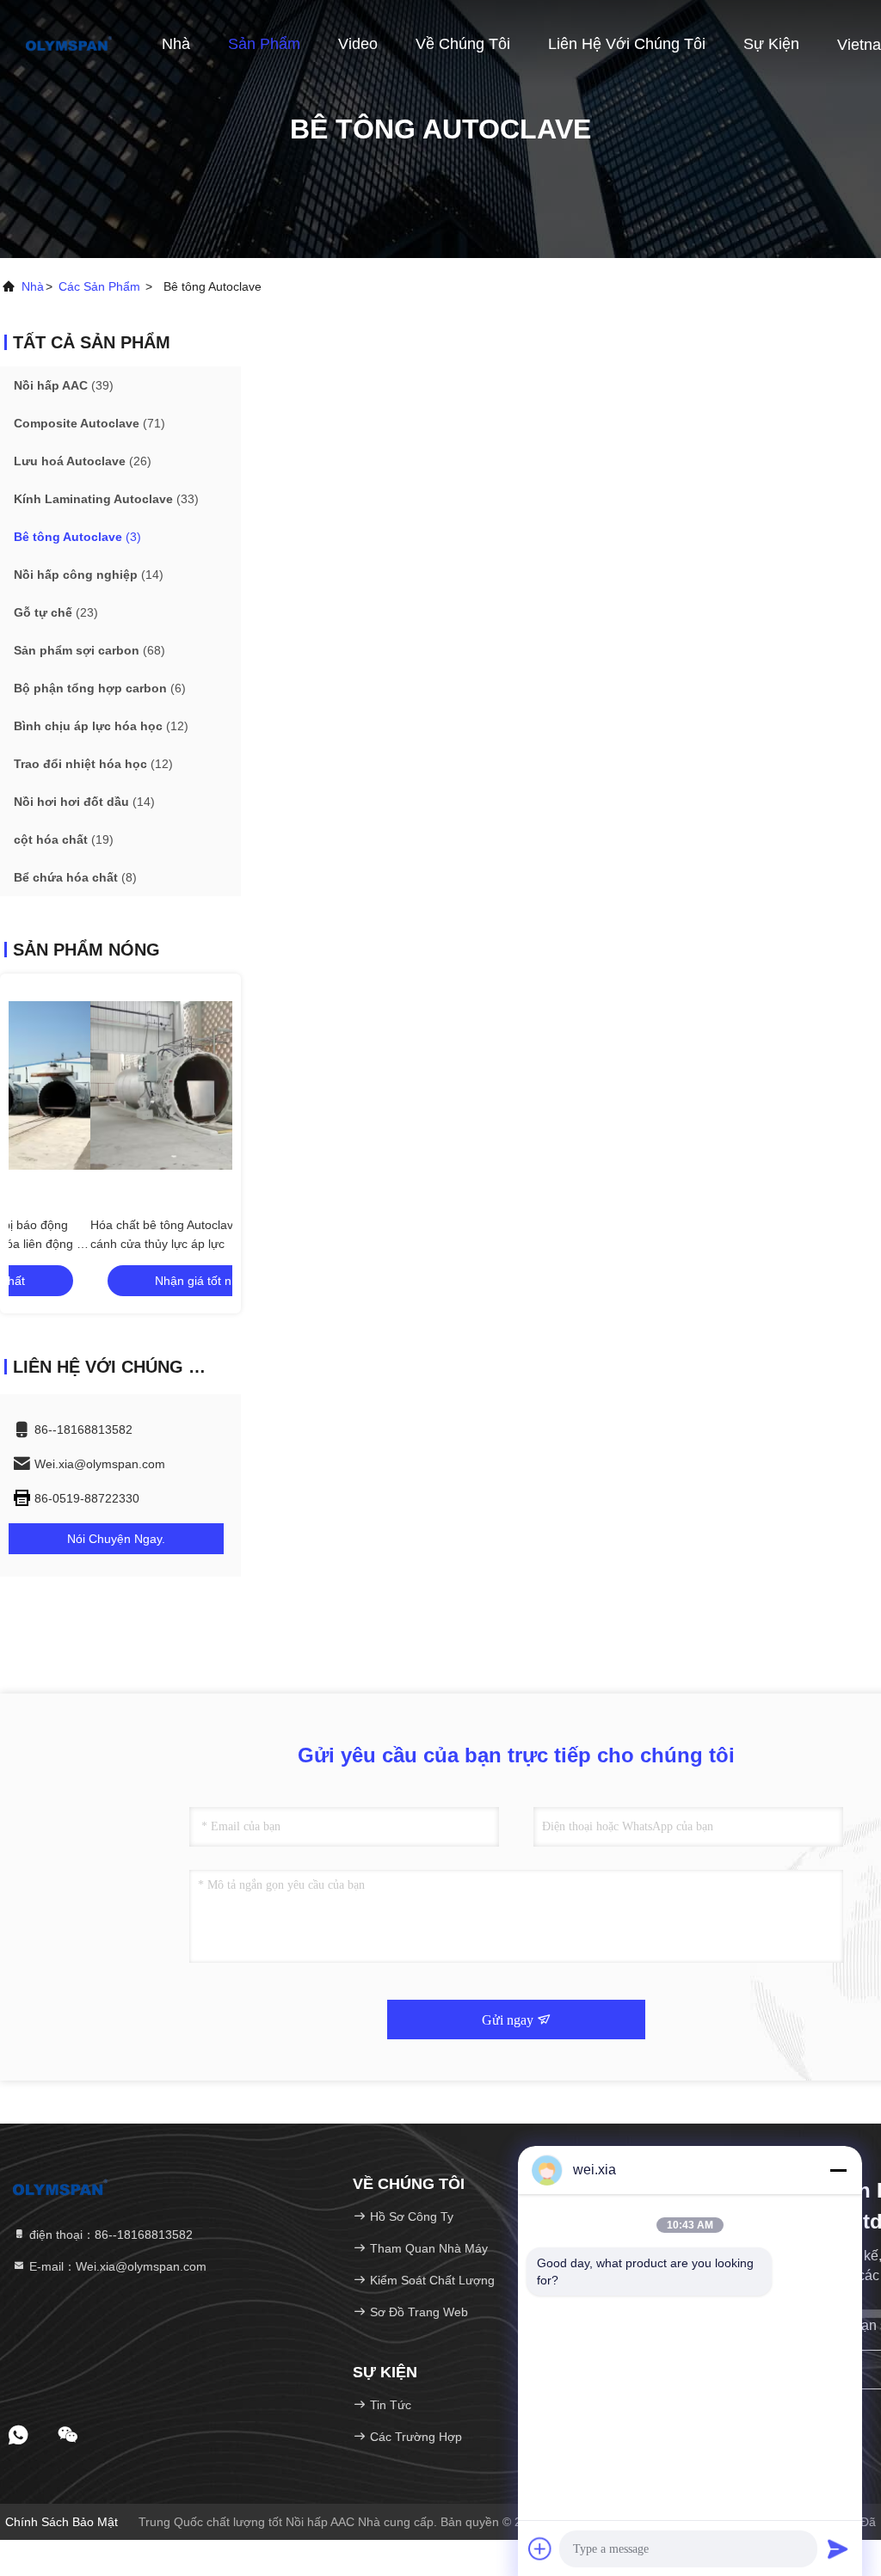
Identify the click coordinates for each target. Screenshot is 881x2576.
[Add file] (540, 2548)
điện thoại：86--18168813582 (109, 2235)
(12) (101, 726)
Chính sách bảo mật (62, 2522)
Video (358, 44)
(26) (83, 461)
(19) (64, 839)
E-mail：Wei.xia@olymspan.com (116, 2266)
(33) (106, 499)
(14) (89, 575)
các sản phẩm (99, 286)
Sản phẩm (264, 44)
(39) (64, 385)
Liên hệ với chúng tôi (627, 44)
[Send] (838, 2548)
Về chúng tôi (463, 44)
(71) (89, 423)
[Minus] (838, 2170)
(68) (89, 650)
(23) (56, 612)
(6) (100, 688)
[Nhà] (69, 43)
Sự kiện (771, 44)
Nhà (176, 44)
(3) (77, 537)
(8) (75, 877)
